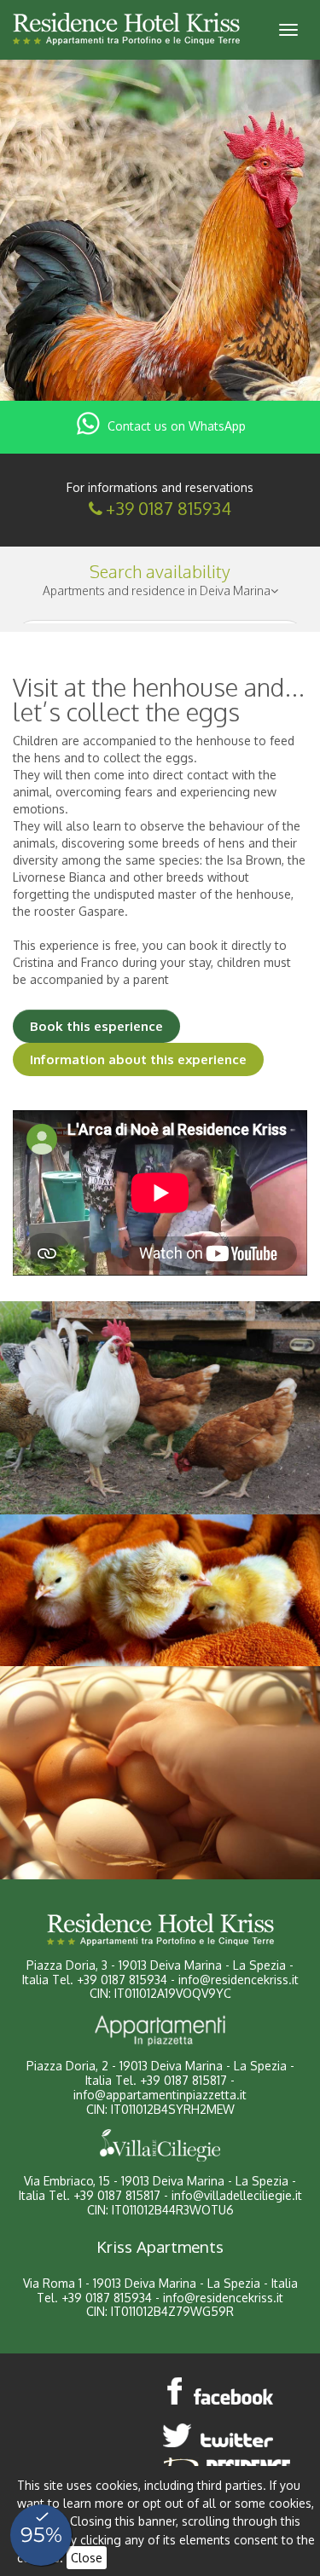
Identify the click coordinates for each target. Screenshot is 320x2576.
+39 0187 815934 (169, 508)
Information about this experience (138, 1059)
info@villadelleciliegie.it (237, 2195)
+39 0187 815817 (183, 2080)
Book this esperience (96, 1026)
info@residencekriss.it (239, 1980)
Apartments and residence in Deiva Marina (157, 590)
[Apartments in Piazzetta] (160, 2030)
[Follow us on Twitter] (221, 2435)
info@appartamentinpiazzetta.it (160, 2095)
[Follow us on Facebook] (221, 2391)
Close (87, 2558)
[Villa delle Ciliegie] (160, 2145)
